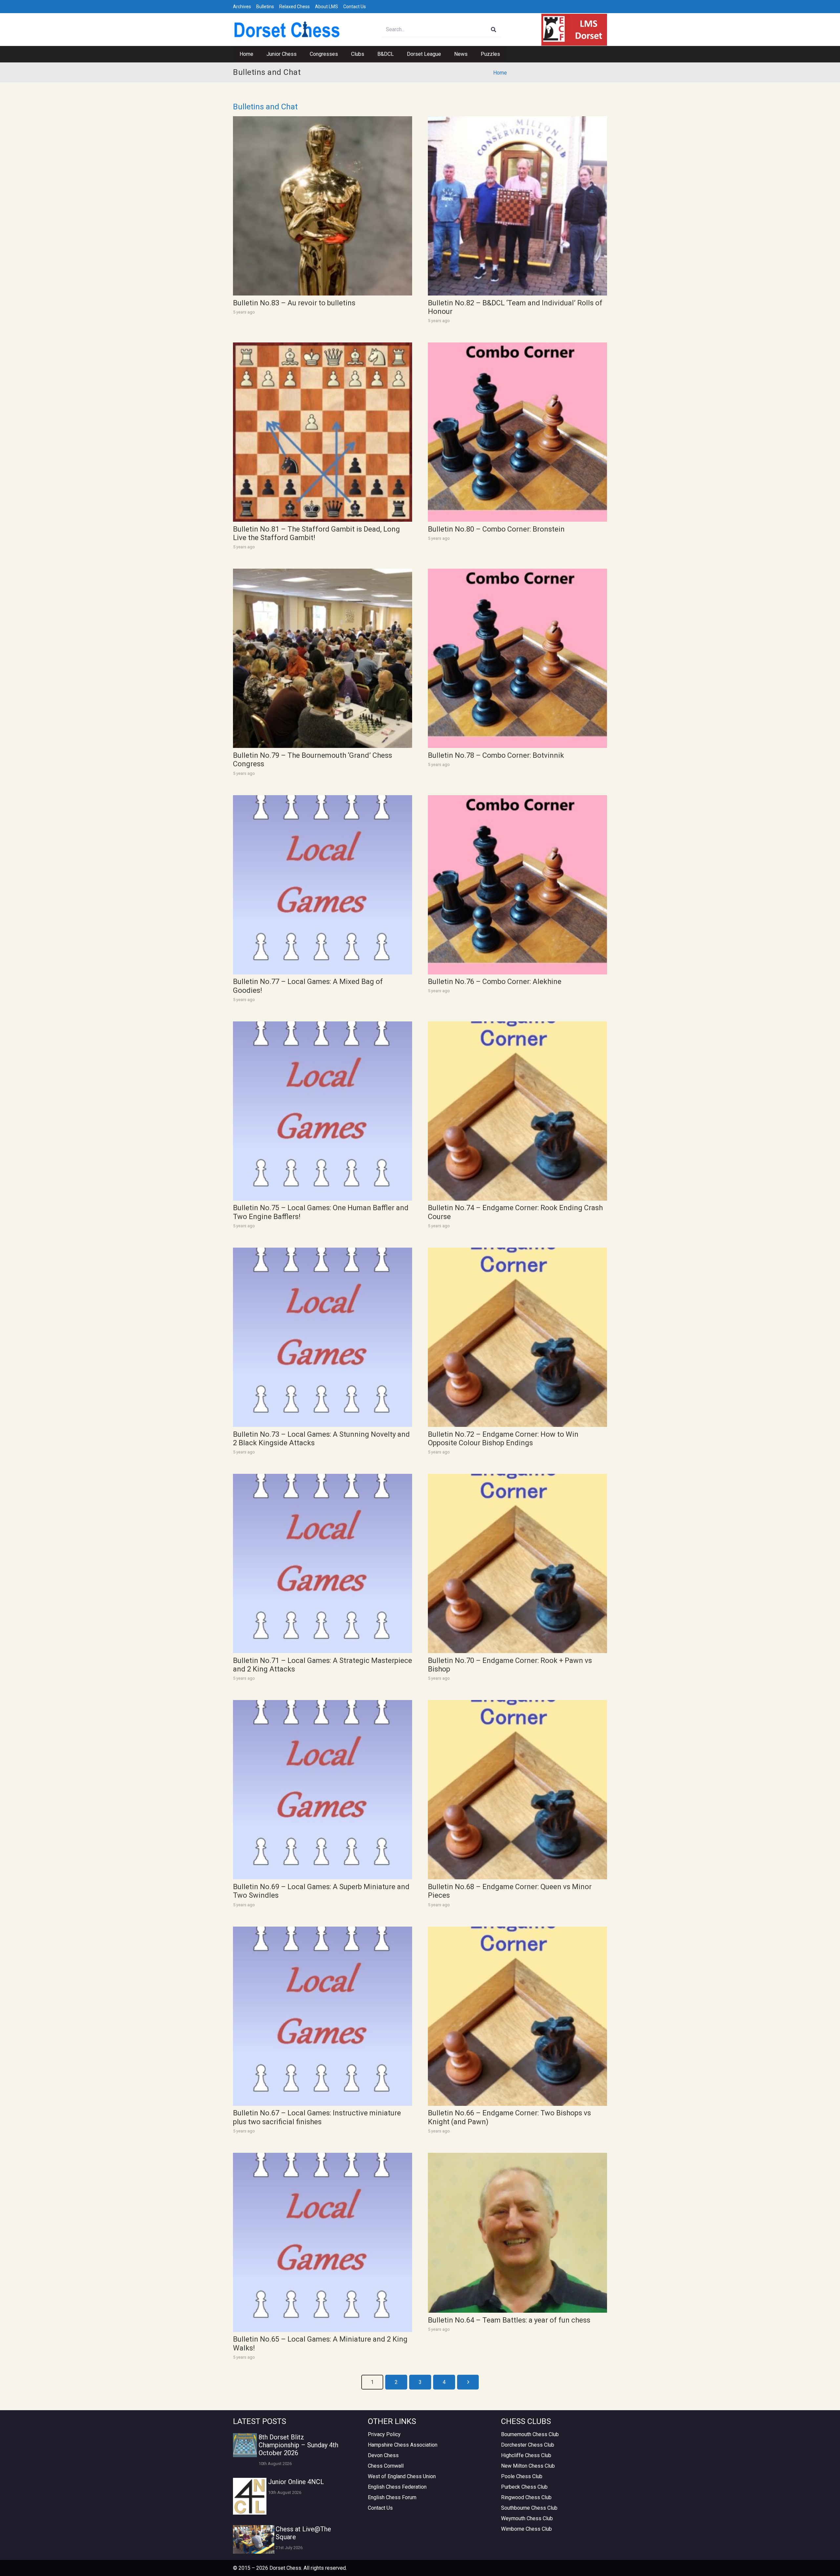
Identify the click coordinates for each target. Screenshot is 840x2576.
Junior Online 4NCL (296, 2482)
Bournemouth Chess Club (530, 2434)
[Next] (468, 2382)
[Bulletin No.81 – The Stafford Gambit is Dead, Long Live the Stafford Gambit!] (323, 432)
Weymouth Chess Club (527, 2518)
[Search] (494, 30)
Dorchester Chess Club (528, 2445)
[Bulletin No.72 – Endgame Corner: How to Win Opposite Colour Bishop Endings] (517, 1337)
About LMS (326, 7)
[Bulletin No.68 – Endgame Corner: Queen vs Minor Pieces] (517, 1790)
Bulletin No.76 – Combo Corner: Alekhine (495, 982)
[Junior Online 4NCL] (250, 2496)
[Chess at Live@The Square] (254, 2539)
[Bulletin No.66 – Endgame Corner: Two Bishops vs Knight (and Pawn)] (517, 2016)
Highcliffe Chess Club (526, 2455)
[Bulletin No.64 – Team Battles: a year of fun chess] (517, 2233)
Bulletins (265, 7)
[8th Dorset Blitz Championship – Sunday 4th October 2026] (245, 2445)
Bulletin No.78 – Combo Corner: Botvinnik (496, 755)
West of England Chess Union (402, 2476)
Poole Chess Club (522, 2476)
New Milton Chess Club (528, 2466)
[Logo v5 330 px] (287, 30)
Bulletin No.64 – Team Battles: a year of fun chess (509, 2320)
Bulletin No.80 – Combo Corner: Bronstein (496, 529)
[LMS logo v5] (574, 30)
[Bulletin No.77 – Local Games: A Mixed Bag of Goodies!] (323, 885)
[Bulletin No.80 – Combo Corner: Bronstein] (517, 432)
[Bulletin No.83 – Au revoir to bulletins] (323, 206)
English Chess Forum (392, 2497)
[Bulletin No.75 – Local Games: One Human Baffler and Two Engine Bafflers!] (323, 1111)
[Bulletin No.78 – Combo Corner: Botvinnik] (517, 658)
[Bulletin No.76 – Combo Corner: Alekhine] (517, 885)
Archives (242, 7)
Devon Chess (383, 2455)
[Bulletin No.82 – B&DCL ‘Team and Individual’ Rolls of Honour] (517, 206)
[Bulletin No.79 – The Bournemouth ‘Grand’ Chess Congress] (323, 658)
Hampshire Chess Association (403, 2445)
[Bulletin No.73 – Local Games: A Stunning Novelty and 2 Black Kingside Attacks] (323, 1337)
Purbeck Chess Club (524, 2487)
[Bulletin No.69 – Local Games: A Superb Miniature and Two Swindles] (323, 1790)
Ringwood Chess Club (526, 2497)
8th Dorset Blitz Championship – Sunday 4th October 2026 (298, 2445)
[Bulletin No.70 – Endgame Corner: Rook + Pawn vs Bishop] (517, 1563)
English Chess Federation (397, 2487)
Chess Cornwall (386, 2466)
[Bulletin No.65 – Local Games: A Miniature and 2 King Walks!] (323, 2242)
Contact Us (355, 7)
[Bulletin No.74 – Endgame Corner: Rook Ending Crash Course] (517, 1111)
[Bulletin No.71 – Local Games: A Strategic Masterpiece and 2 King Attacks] (323, 1563)
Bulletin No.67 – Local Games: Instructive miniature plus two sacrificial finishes (317, 2117)
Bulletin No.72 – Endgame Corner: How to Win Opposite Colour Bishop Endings (503, 1439)
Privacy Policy (384, 2434)
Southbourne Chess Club (529, 2508)
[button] (300, 54)
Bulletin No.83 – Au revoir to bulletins (294, 303)
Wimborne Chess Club (526, 2529)
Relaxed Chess (294, 7)
